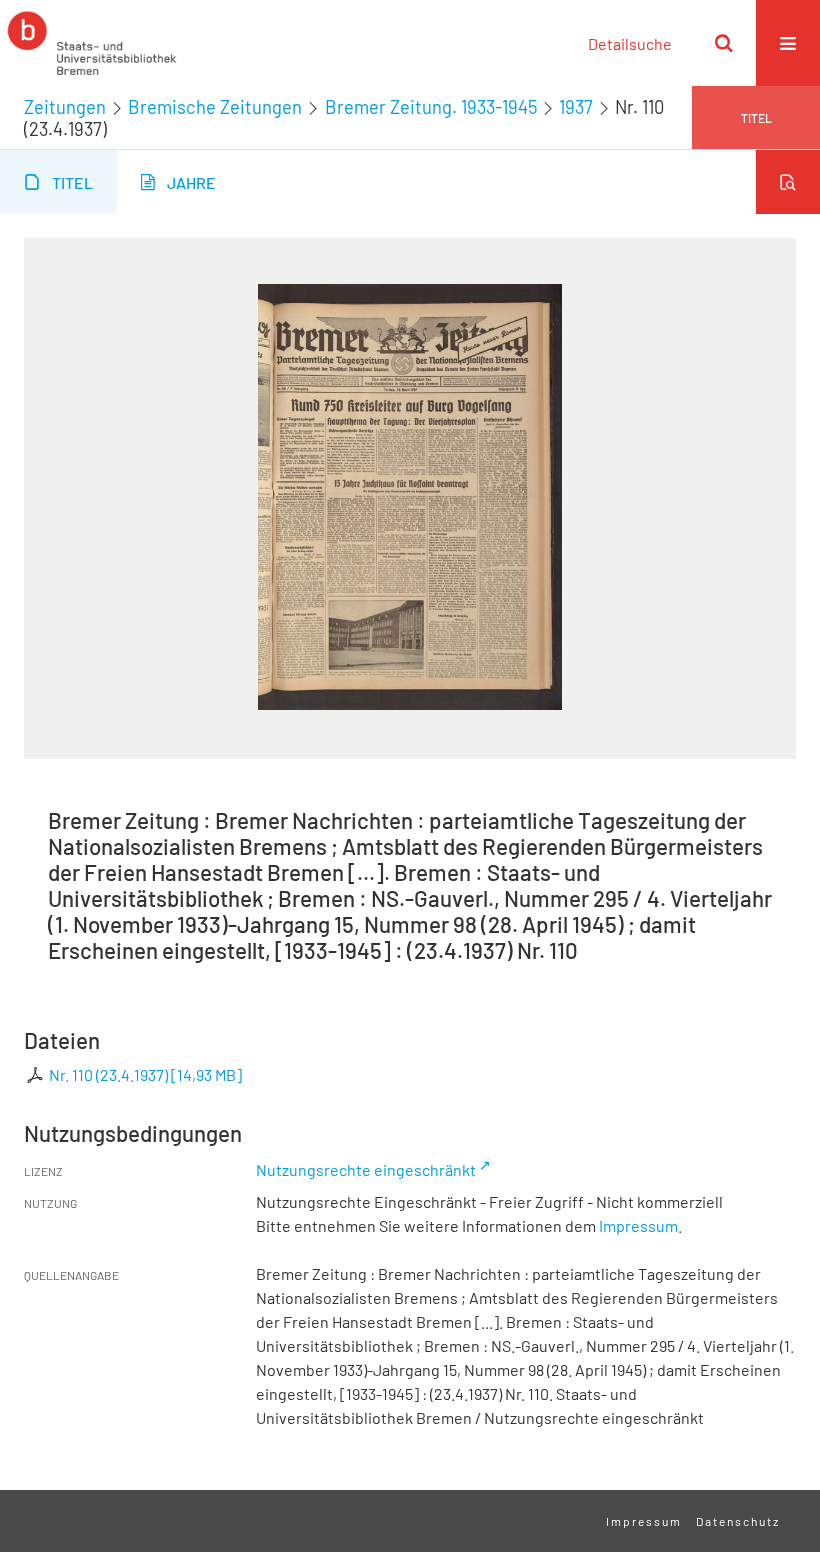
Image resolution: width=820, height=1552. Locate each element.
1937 (576, 107)
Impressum (638, 1225)
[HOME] (92, 43)
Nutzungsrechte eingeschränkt (366, 1169)
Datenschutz (738, 1521)
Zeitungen (65, 107)
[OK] (724, 43)
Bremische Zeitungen (215, 107)
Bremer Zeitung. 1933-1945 (431, 107)
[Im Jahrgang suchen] (788, 182)
